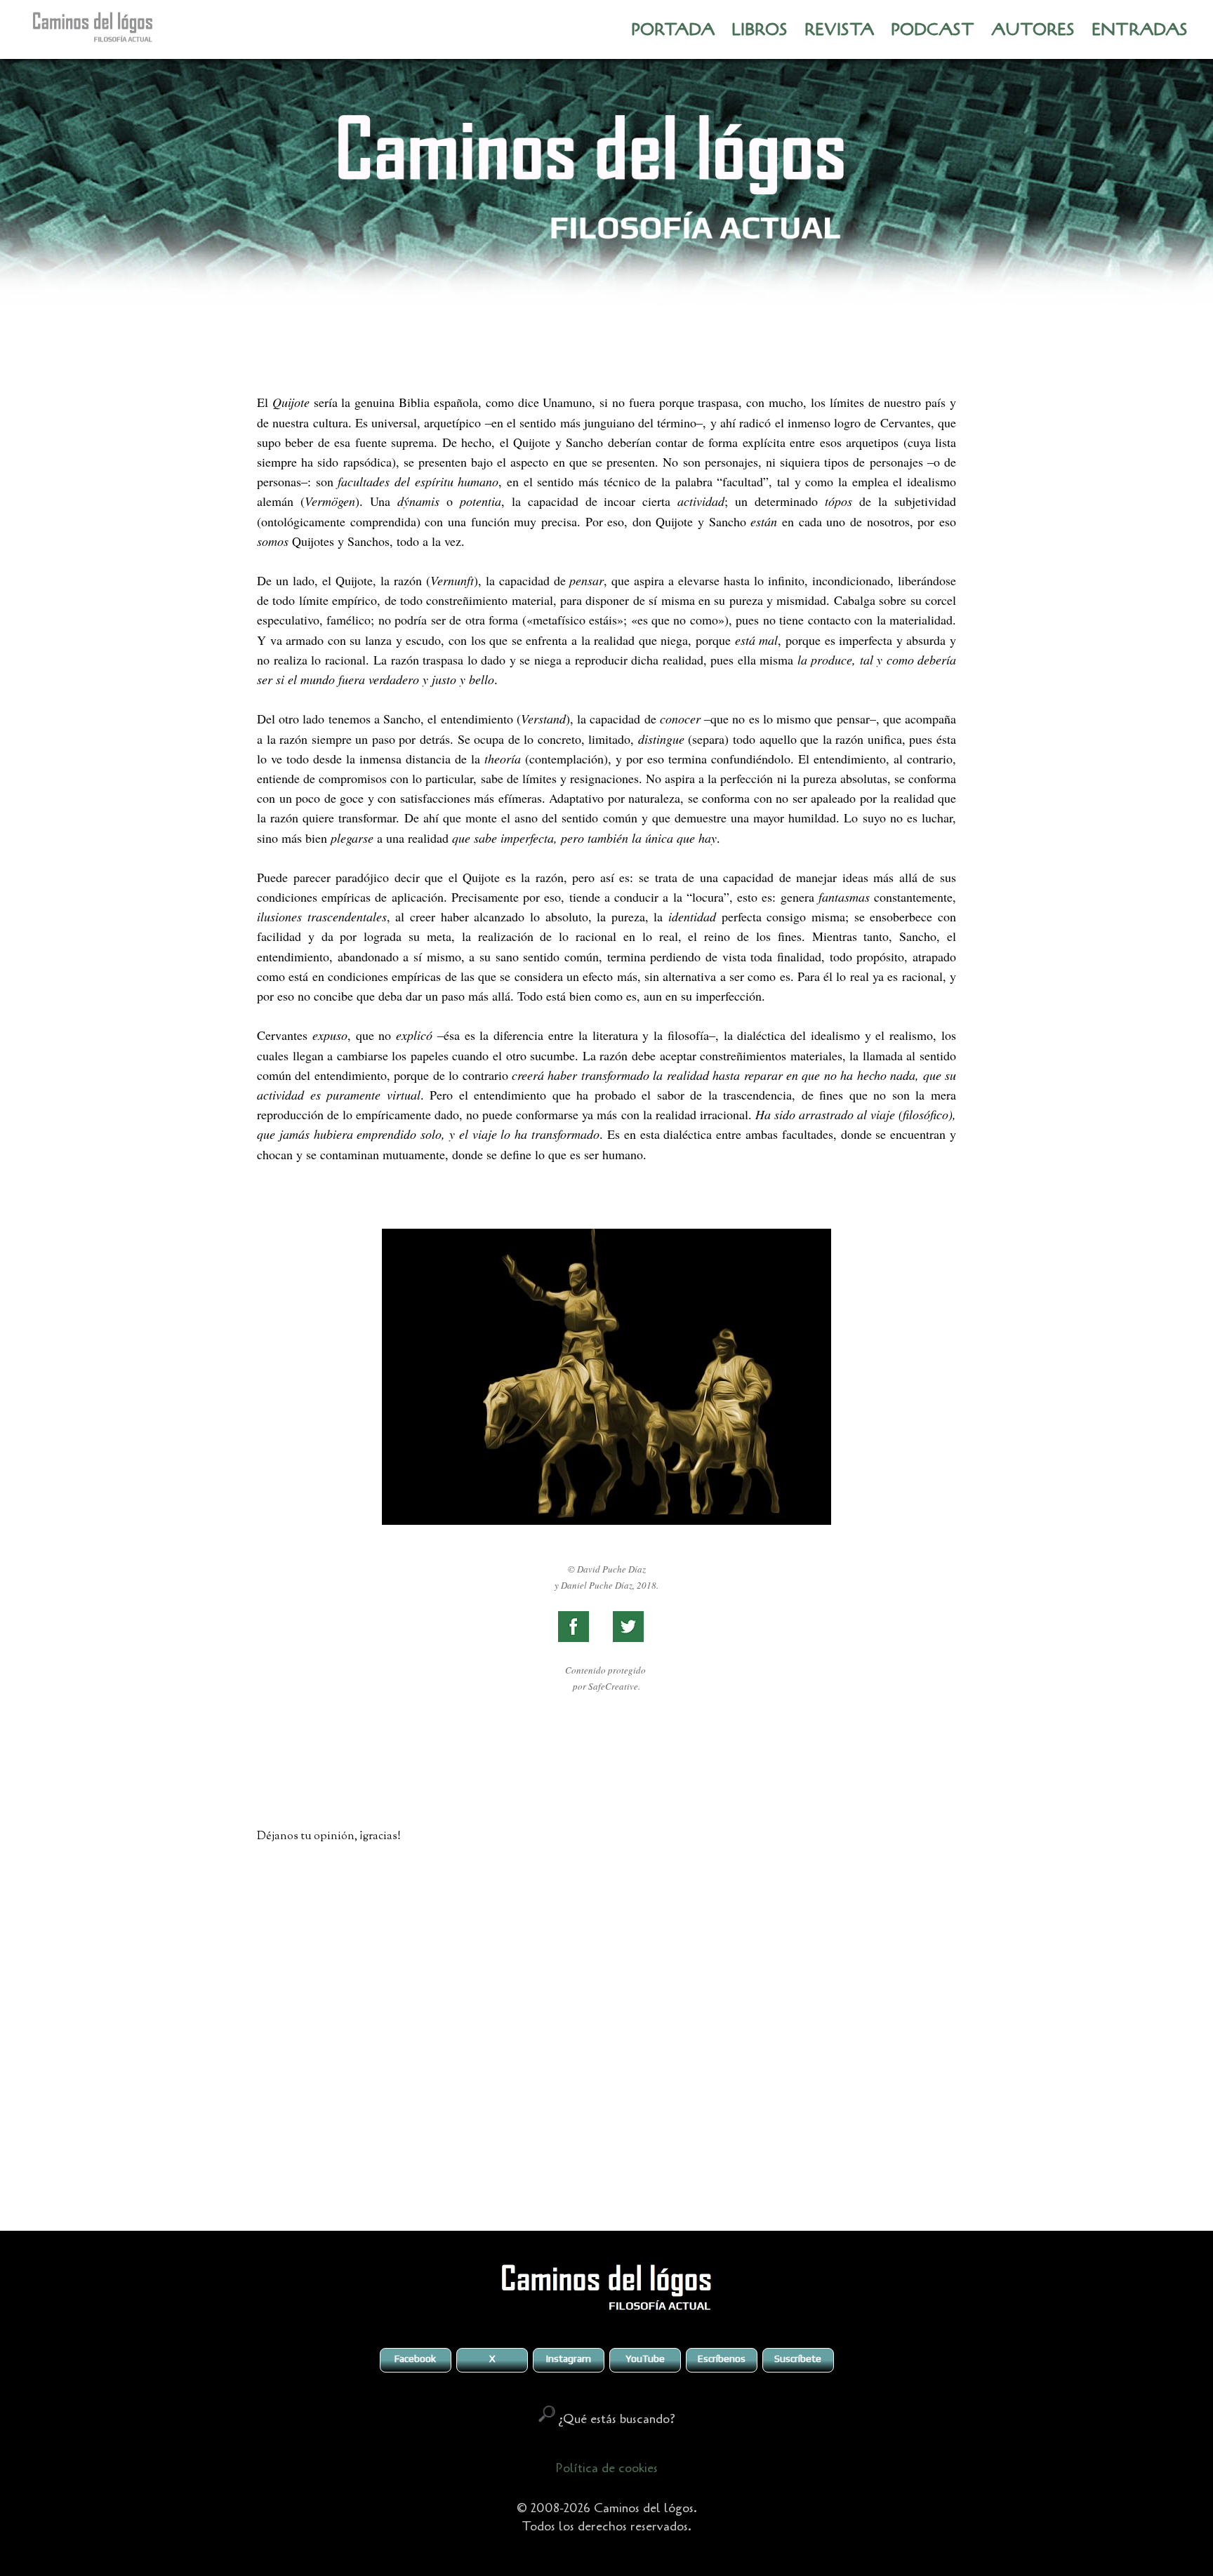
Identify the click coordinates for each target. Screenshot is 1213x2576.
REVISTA (839, 30)
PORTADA (673, 30)
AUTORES (1033, 30)
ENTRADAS (1140, 30)
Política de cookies (606, 2468)
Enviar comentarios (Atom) (641, 2190)
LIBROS (760, 30)
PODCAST (933, 30)
